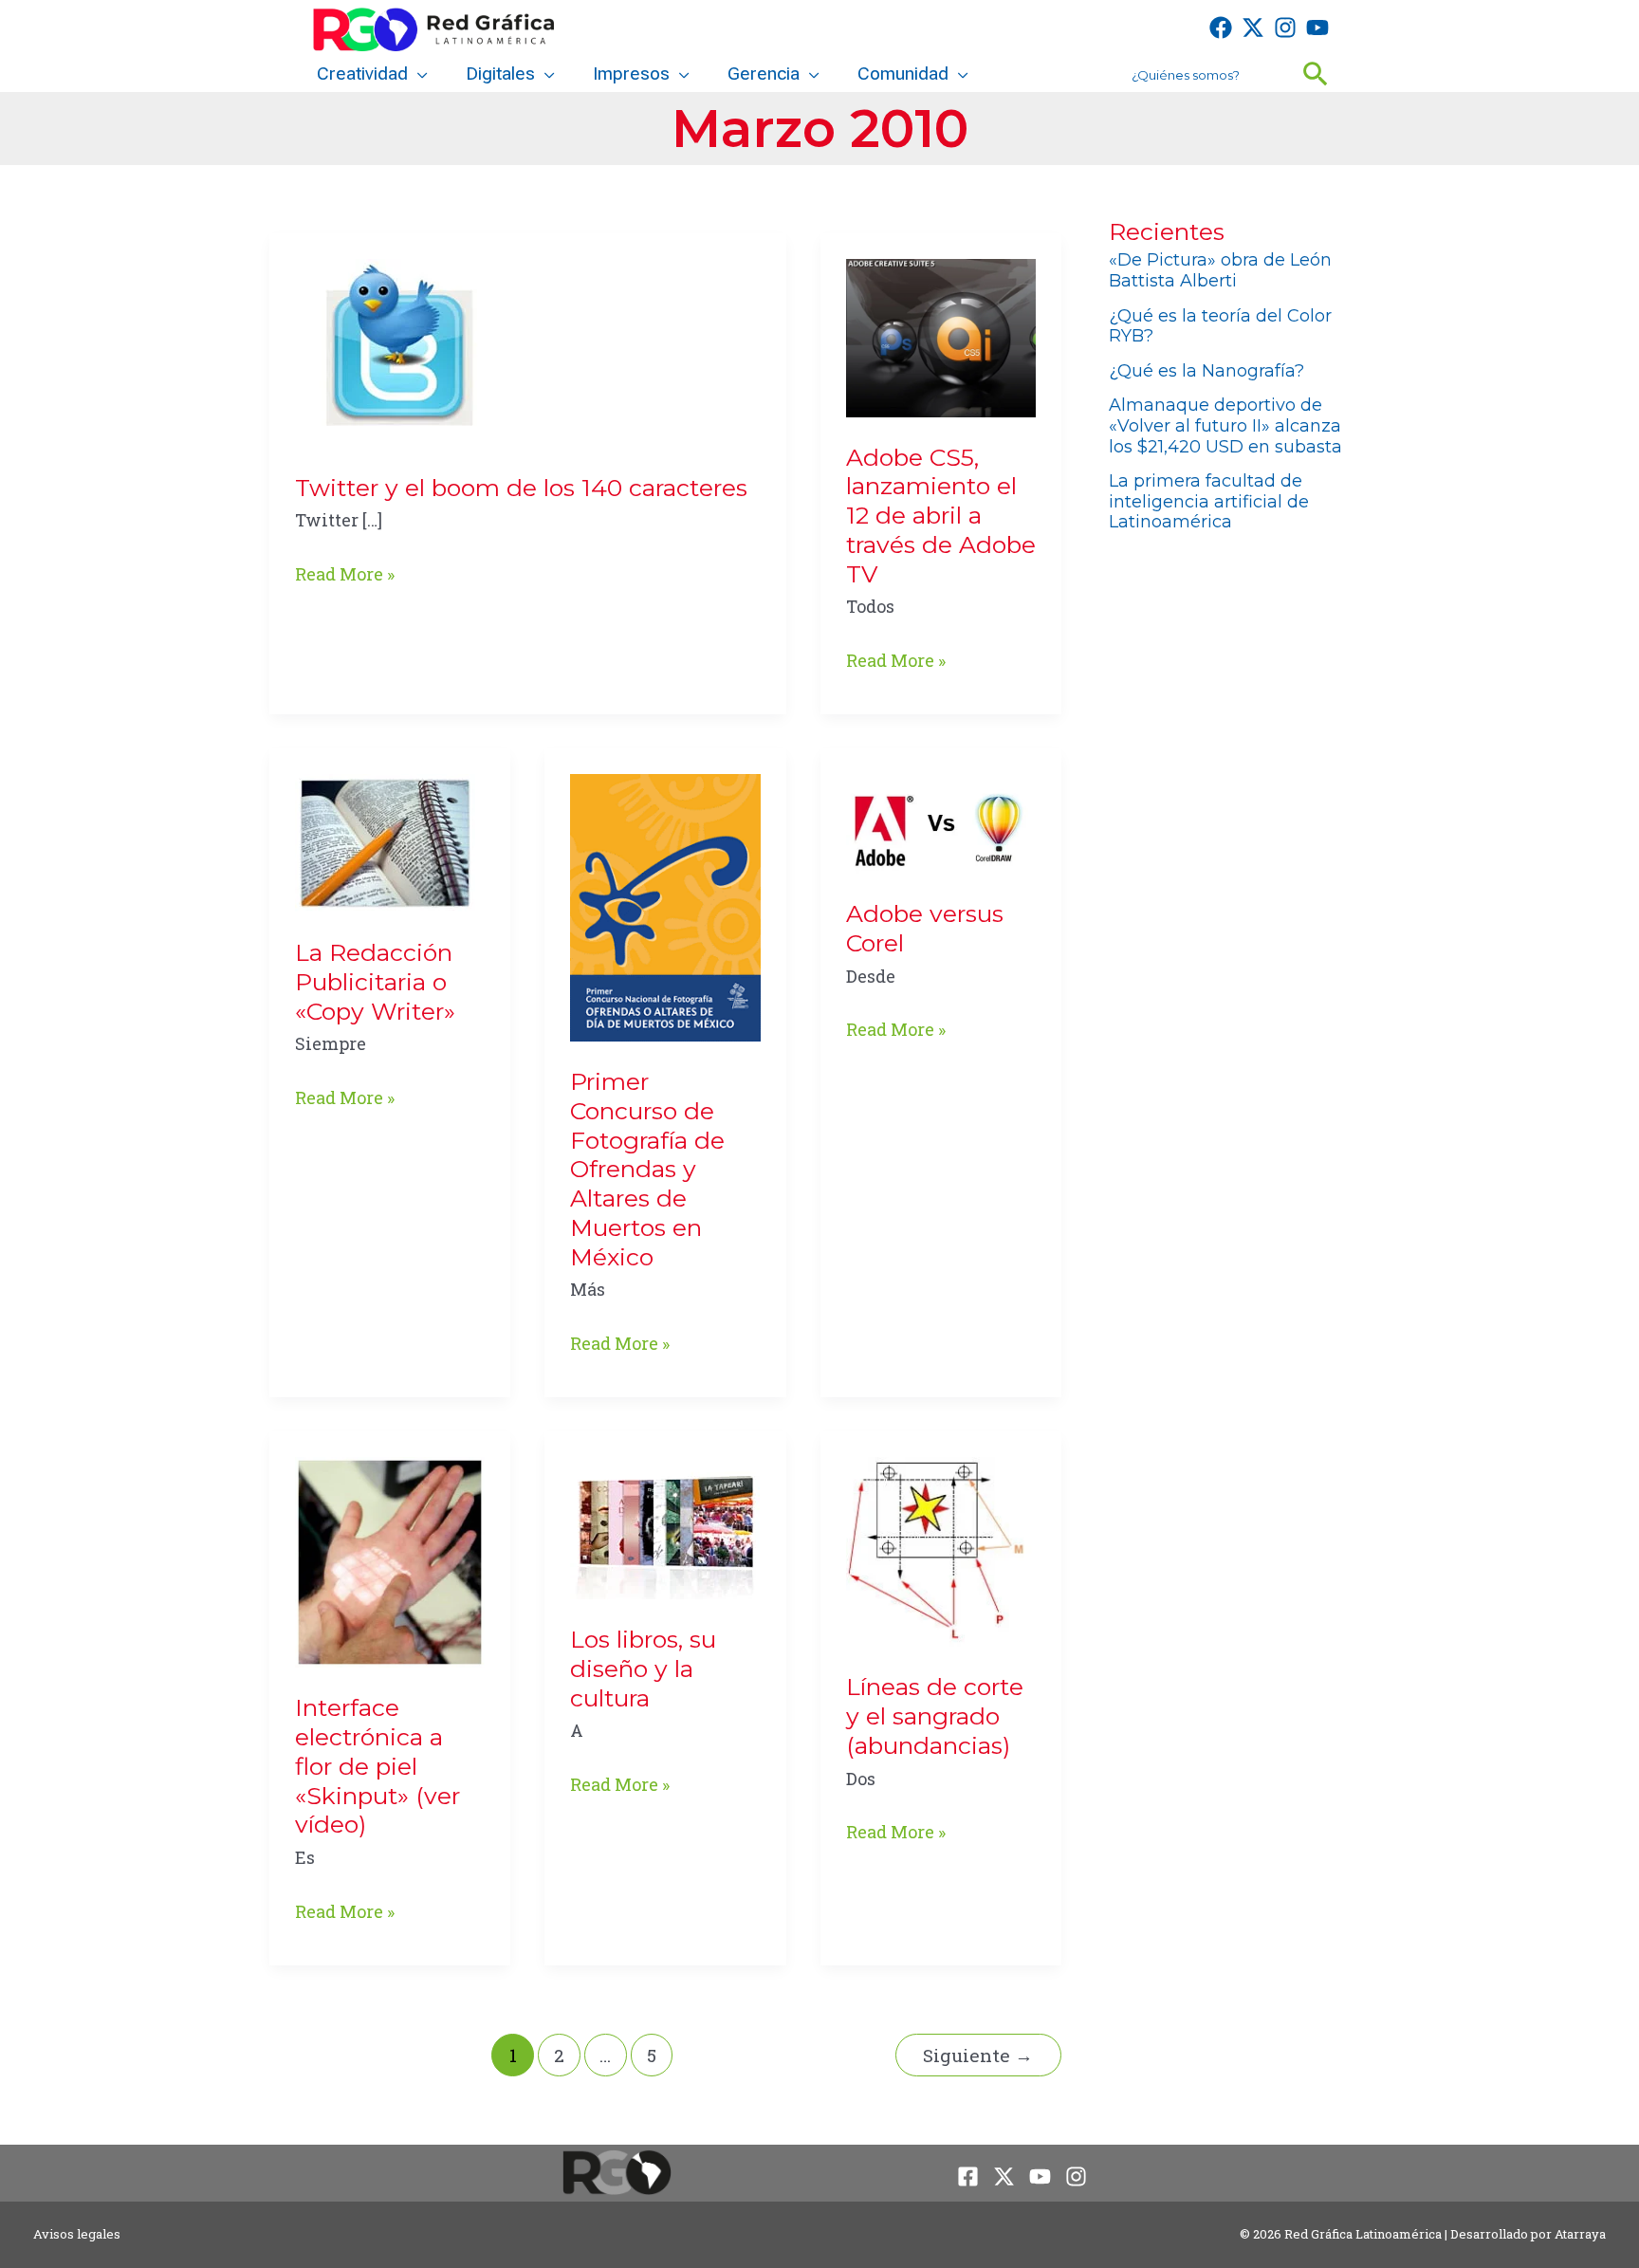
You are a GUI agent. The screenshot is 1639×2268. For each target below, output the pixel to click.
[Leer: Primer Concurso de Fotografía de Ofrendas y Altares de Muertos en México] (665, 906)
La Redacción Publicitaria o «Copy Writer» (375, 982)
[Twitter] (1253, 28)
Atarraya (1580, 2234)
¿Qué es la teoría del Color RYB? (1220, 326)
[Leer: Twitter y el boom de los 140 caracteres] (390, 351)
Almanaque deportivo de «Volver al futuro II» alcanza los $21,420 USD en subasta (1225, 425)
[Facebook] (1221, 28)
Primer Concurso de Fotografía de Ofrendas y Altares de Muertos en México (647, 1169)
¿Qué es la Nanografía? (1206, 371)
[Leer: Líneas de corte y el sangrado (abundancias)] (941, 1550)
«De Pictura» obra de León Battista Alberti (1220, 270)
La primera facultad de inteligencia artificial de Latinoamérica (1209, 501)
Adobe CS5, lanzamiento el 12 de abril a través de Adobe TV (941, 516)
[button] (418, 74)
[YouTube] (1317, 28)
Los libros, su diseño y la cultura (643, 1669)
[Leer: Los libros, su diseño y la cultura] (665, 1526)
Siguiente (978, 2055)
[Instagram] (1285, 28)
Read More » (345, 575)
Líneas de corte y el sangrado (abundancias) (935, 1716)
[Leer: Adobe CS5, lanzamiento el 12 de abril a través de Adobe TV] (941, 336)
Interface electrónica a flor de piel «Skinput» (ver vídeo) (378, 1766)
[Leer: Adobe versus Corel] (941, 821)
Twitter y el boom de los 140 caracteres (521, 488)
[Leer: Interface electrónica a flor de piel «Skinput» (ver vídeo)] (390, 1560)
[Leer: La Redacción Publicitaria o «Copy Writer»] (385, 841)
